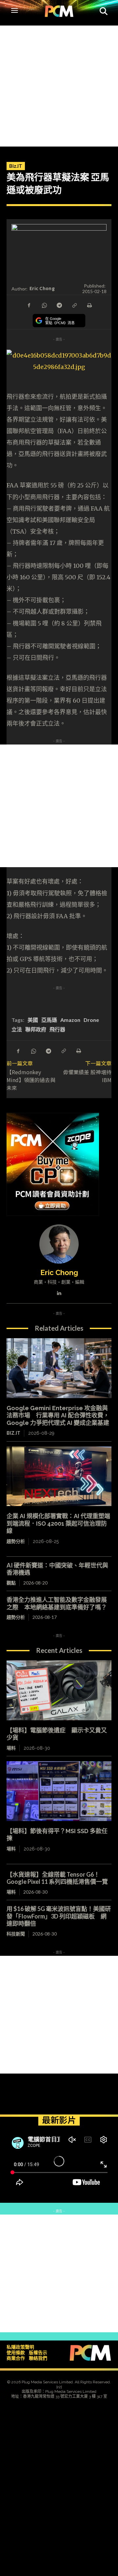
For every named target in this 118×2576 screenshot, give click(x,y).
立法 (17, 1029)
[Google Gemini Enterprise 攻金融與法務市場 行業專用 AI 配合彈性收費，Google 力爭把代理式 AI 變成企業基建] (59, 1368)
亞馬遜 (49, 1020)
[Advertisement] (59, 84)
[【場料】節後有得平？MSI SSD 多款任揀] (59, 1791)
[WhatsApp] (44, 305)
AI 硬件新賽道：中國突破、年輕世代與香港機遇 (57, 1569)
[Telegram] (59, 305)
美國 (33, 1020)
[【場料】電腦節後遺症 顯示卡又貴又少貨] (59, 1690)
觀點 (11, 1583)
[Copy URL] (74, 305)
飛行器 (57, 1029)
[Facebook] (29, 305)
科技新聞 (16, 1934)
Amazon (70, 1020)
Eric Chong (42, 288)
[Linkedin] (59, 1292)
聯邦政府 (36, 1029)
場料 (11, 1748)
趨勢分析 (16, 1541)
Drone (91, 1020)
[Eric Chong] (59, 1244)
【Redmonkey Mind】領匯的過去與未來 (31, 1080)
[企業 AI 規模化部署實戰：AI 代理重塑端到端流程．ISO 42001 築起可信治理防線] (59, 1476)
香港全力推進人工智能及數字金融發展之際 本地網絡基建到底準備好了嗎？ (57, 1603)
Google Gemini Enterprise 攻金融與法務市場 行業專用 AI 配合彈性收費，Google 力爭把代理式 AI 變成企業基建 (58, 1415)
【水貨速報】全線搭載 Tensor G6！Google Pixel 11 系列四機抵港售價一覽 (57, 1878)
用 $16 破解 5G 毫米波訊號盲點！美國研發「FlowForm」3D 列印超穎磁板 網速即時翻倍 (59, 1916)
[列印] (89, 305)
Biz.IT (16, 166)
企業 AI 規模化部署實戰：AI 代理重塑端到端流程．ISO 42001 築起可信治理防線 (58, 1523)
